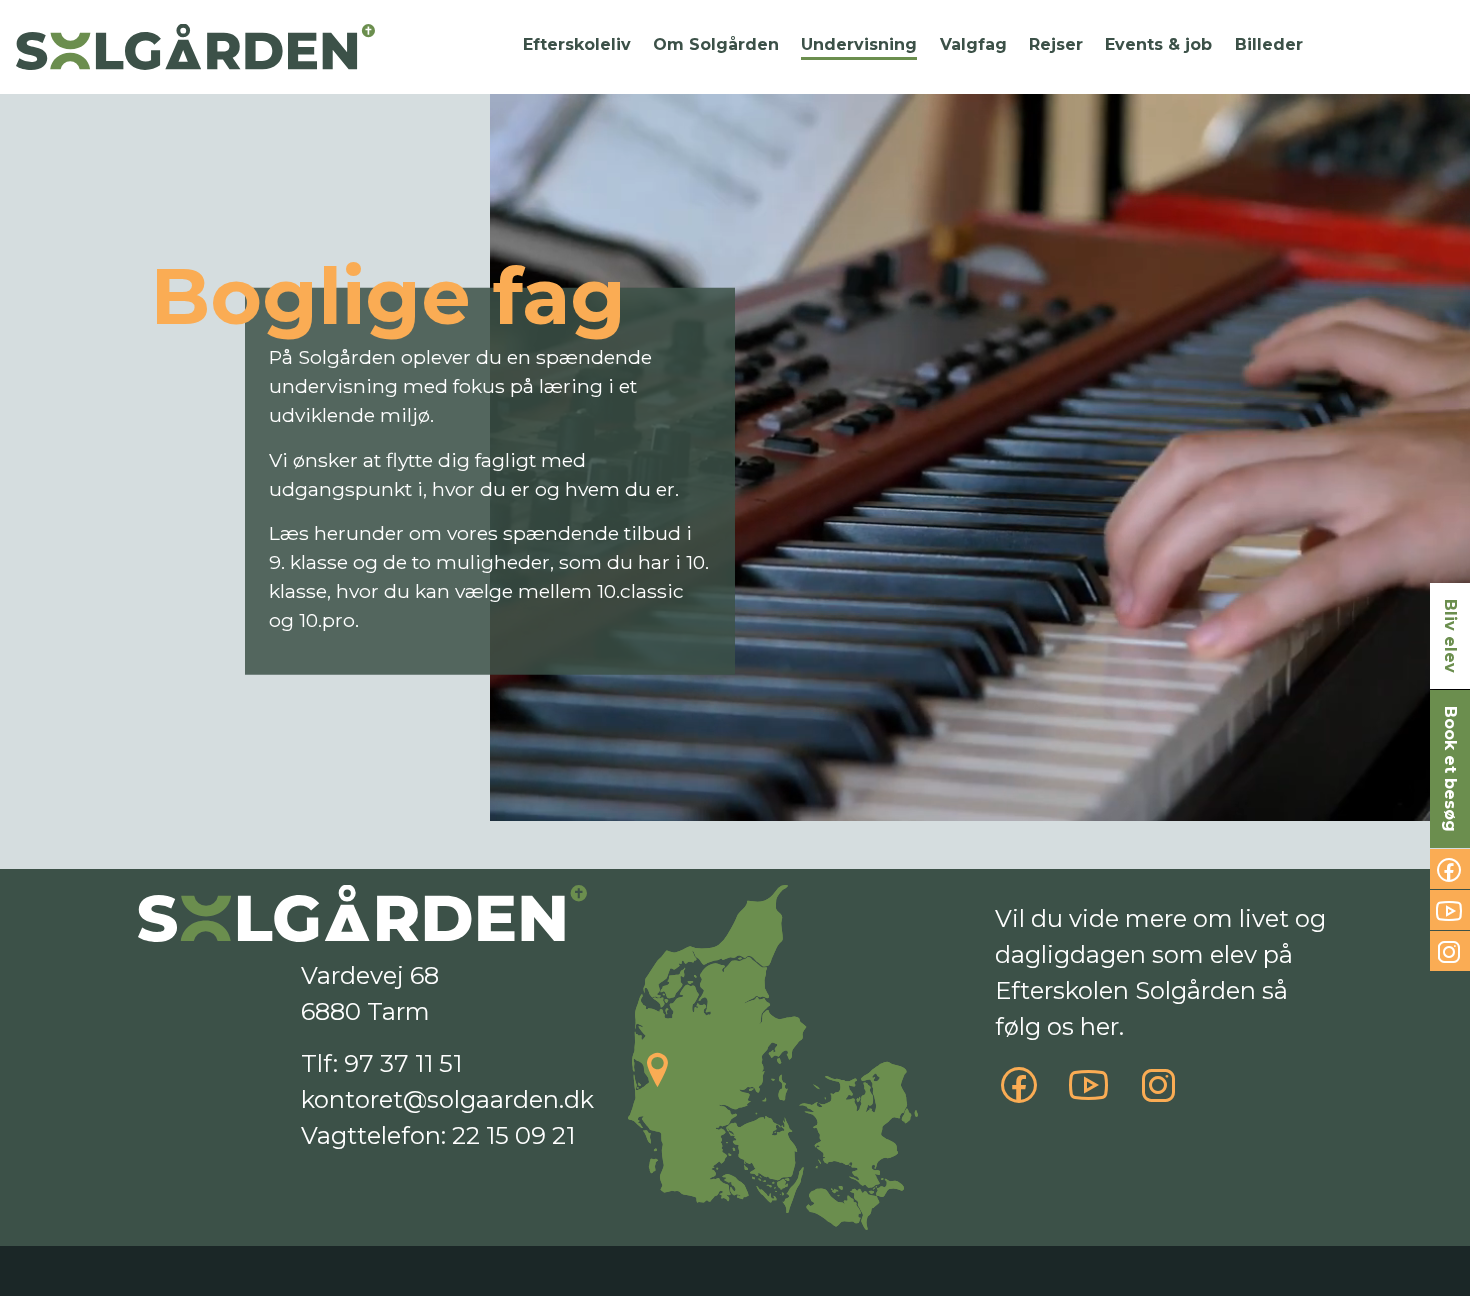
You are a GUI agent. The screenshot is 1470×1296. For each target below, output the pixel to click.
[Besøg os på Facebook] (1019, 1094)
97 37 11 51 (403, 1063)
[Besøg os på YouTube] (1089, 1094)
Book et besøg (1450, 769)
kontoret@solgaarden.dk (447, 1099)
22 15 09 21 (513, 1135)
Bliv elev (1450, 636)
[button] (576, 45)
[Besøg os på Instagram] (1159, 1094)
